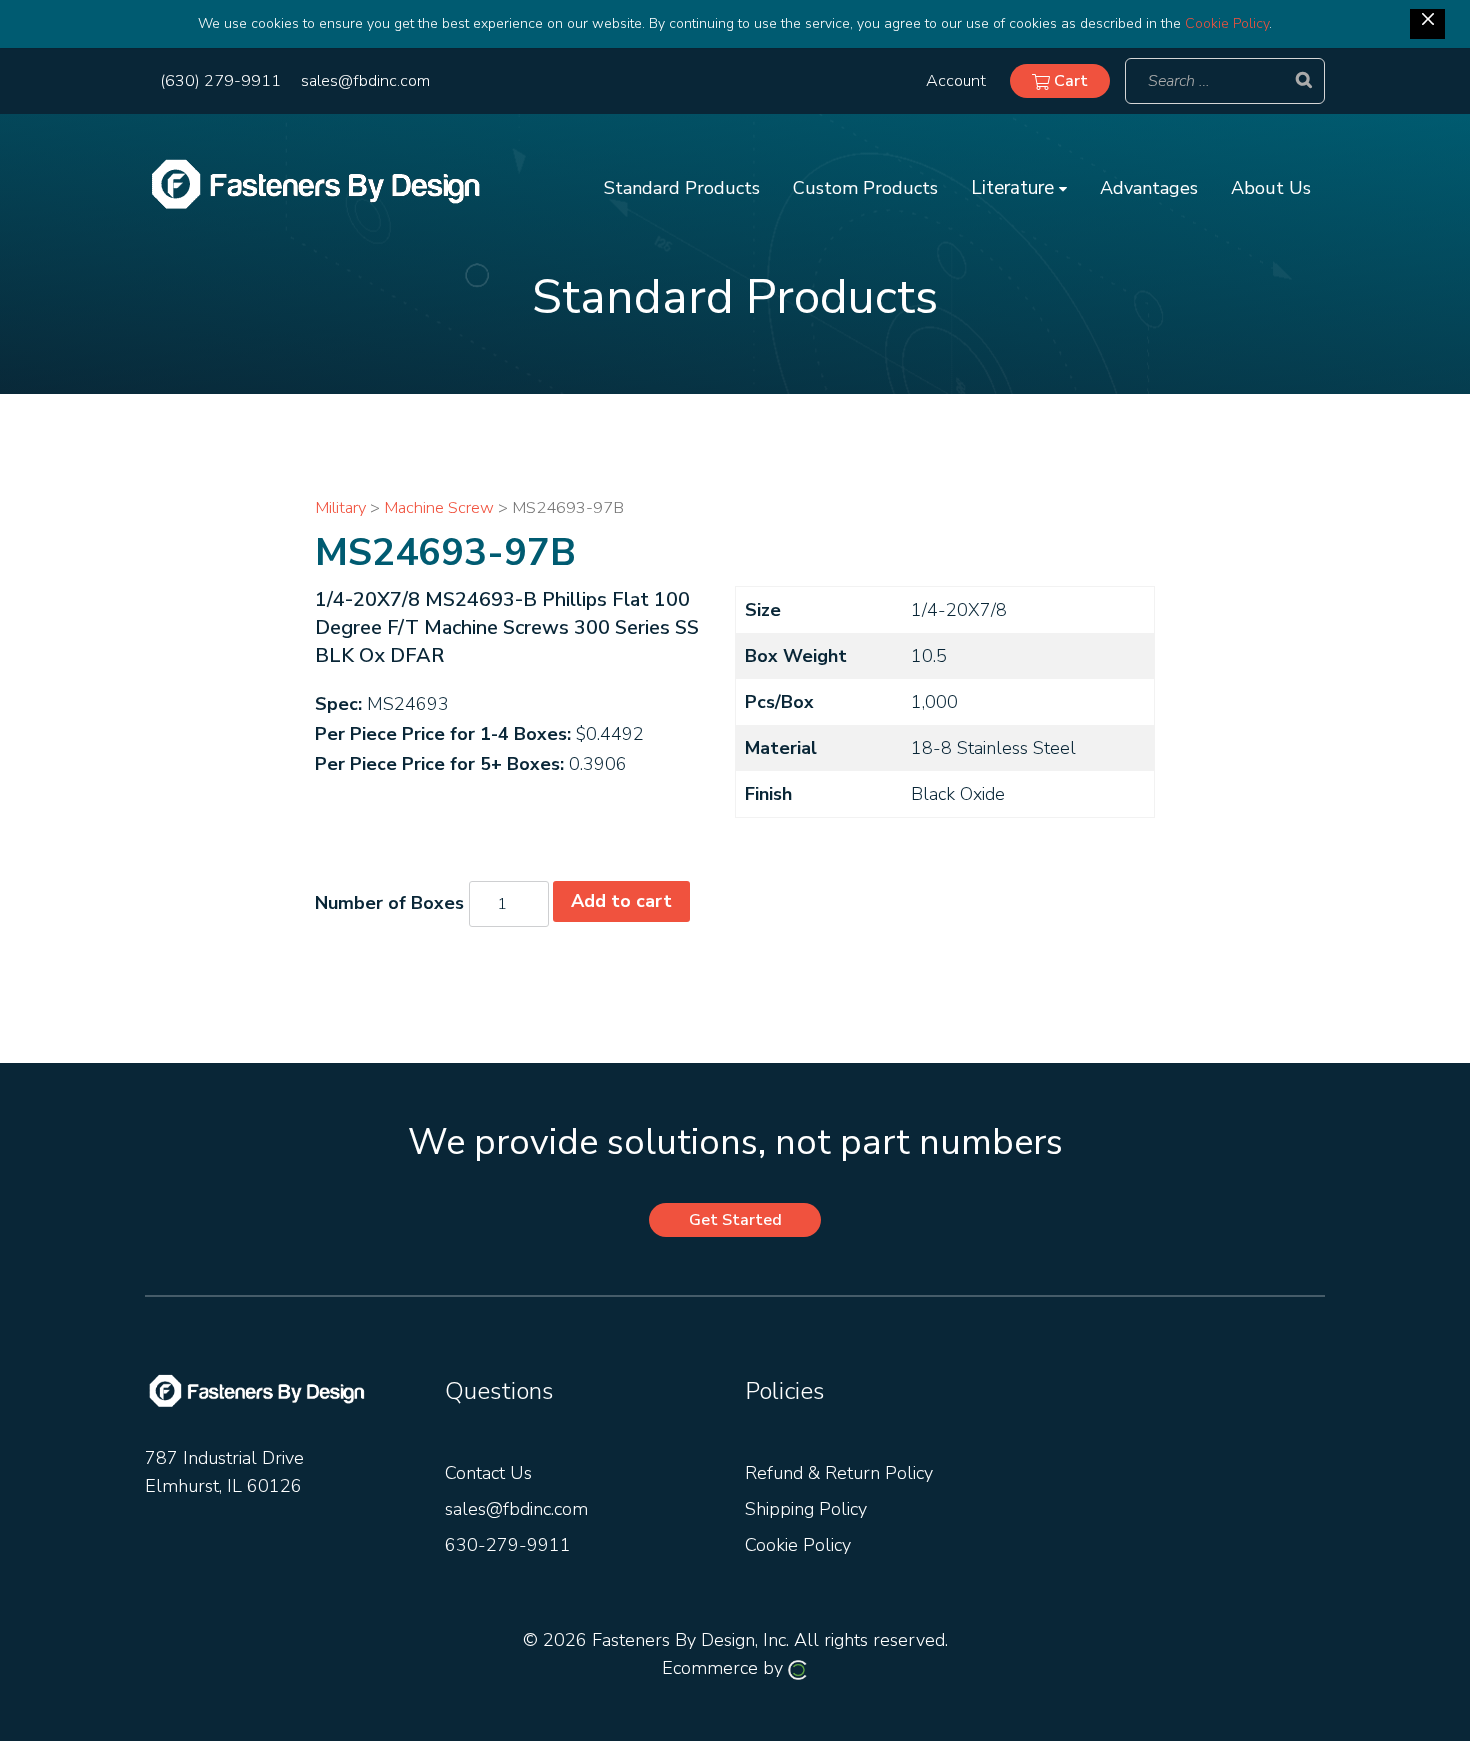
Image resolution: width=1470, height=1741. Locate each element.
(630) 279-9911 (220, 81)
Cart (1069, 81)
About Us (1271, 188)
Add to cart (621, 901)
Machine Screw (439, 507)
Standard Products (682, 188)
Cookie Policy (1227, 23)
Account (956, 81)
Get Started (735, 1220)
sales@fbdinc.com (365, 81)
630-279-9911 (508, 1545)
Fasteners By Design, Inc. (690, 1640)
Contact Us (488, 1473)
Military (340, 507)
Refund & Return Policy (839, 1473)
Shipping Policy (806, 1509)
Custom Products (865, 188)
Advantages (1149, 188)
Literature (1015, 188)
